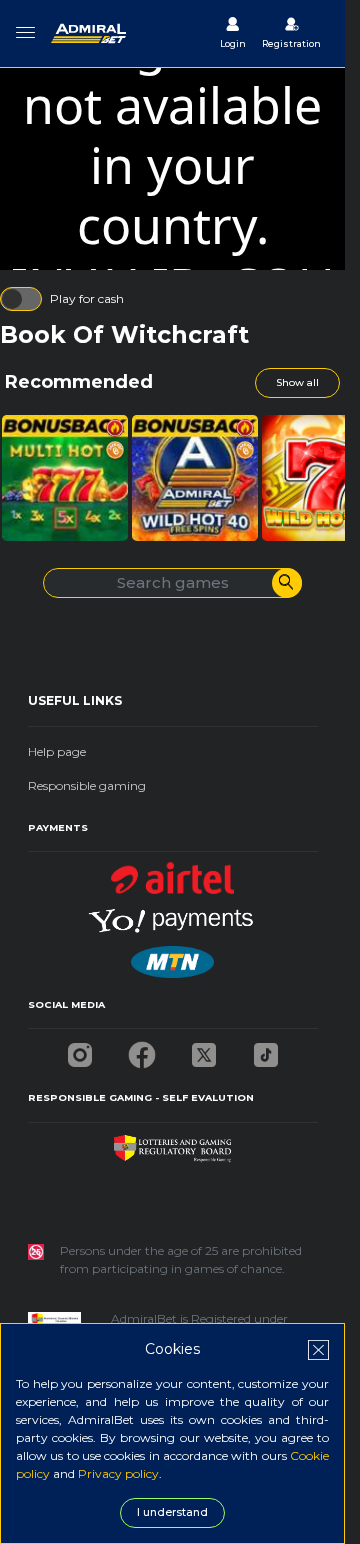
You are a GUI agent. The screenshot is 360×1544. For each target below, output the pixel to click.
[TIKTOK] (266, 1049)
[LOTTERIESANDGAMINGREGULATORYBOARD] (172, 1143)
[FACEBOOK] (142, 1049)
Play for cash (87, 298)
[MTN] (172, 956)
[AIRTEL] (173, 872)
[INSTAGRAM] (80, 1049)
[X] (204, 1049)
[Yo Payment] (173, 914)
